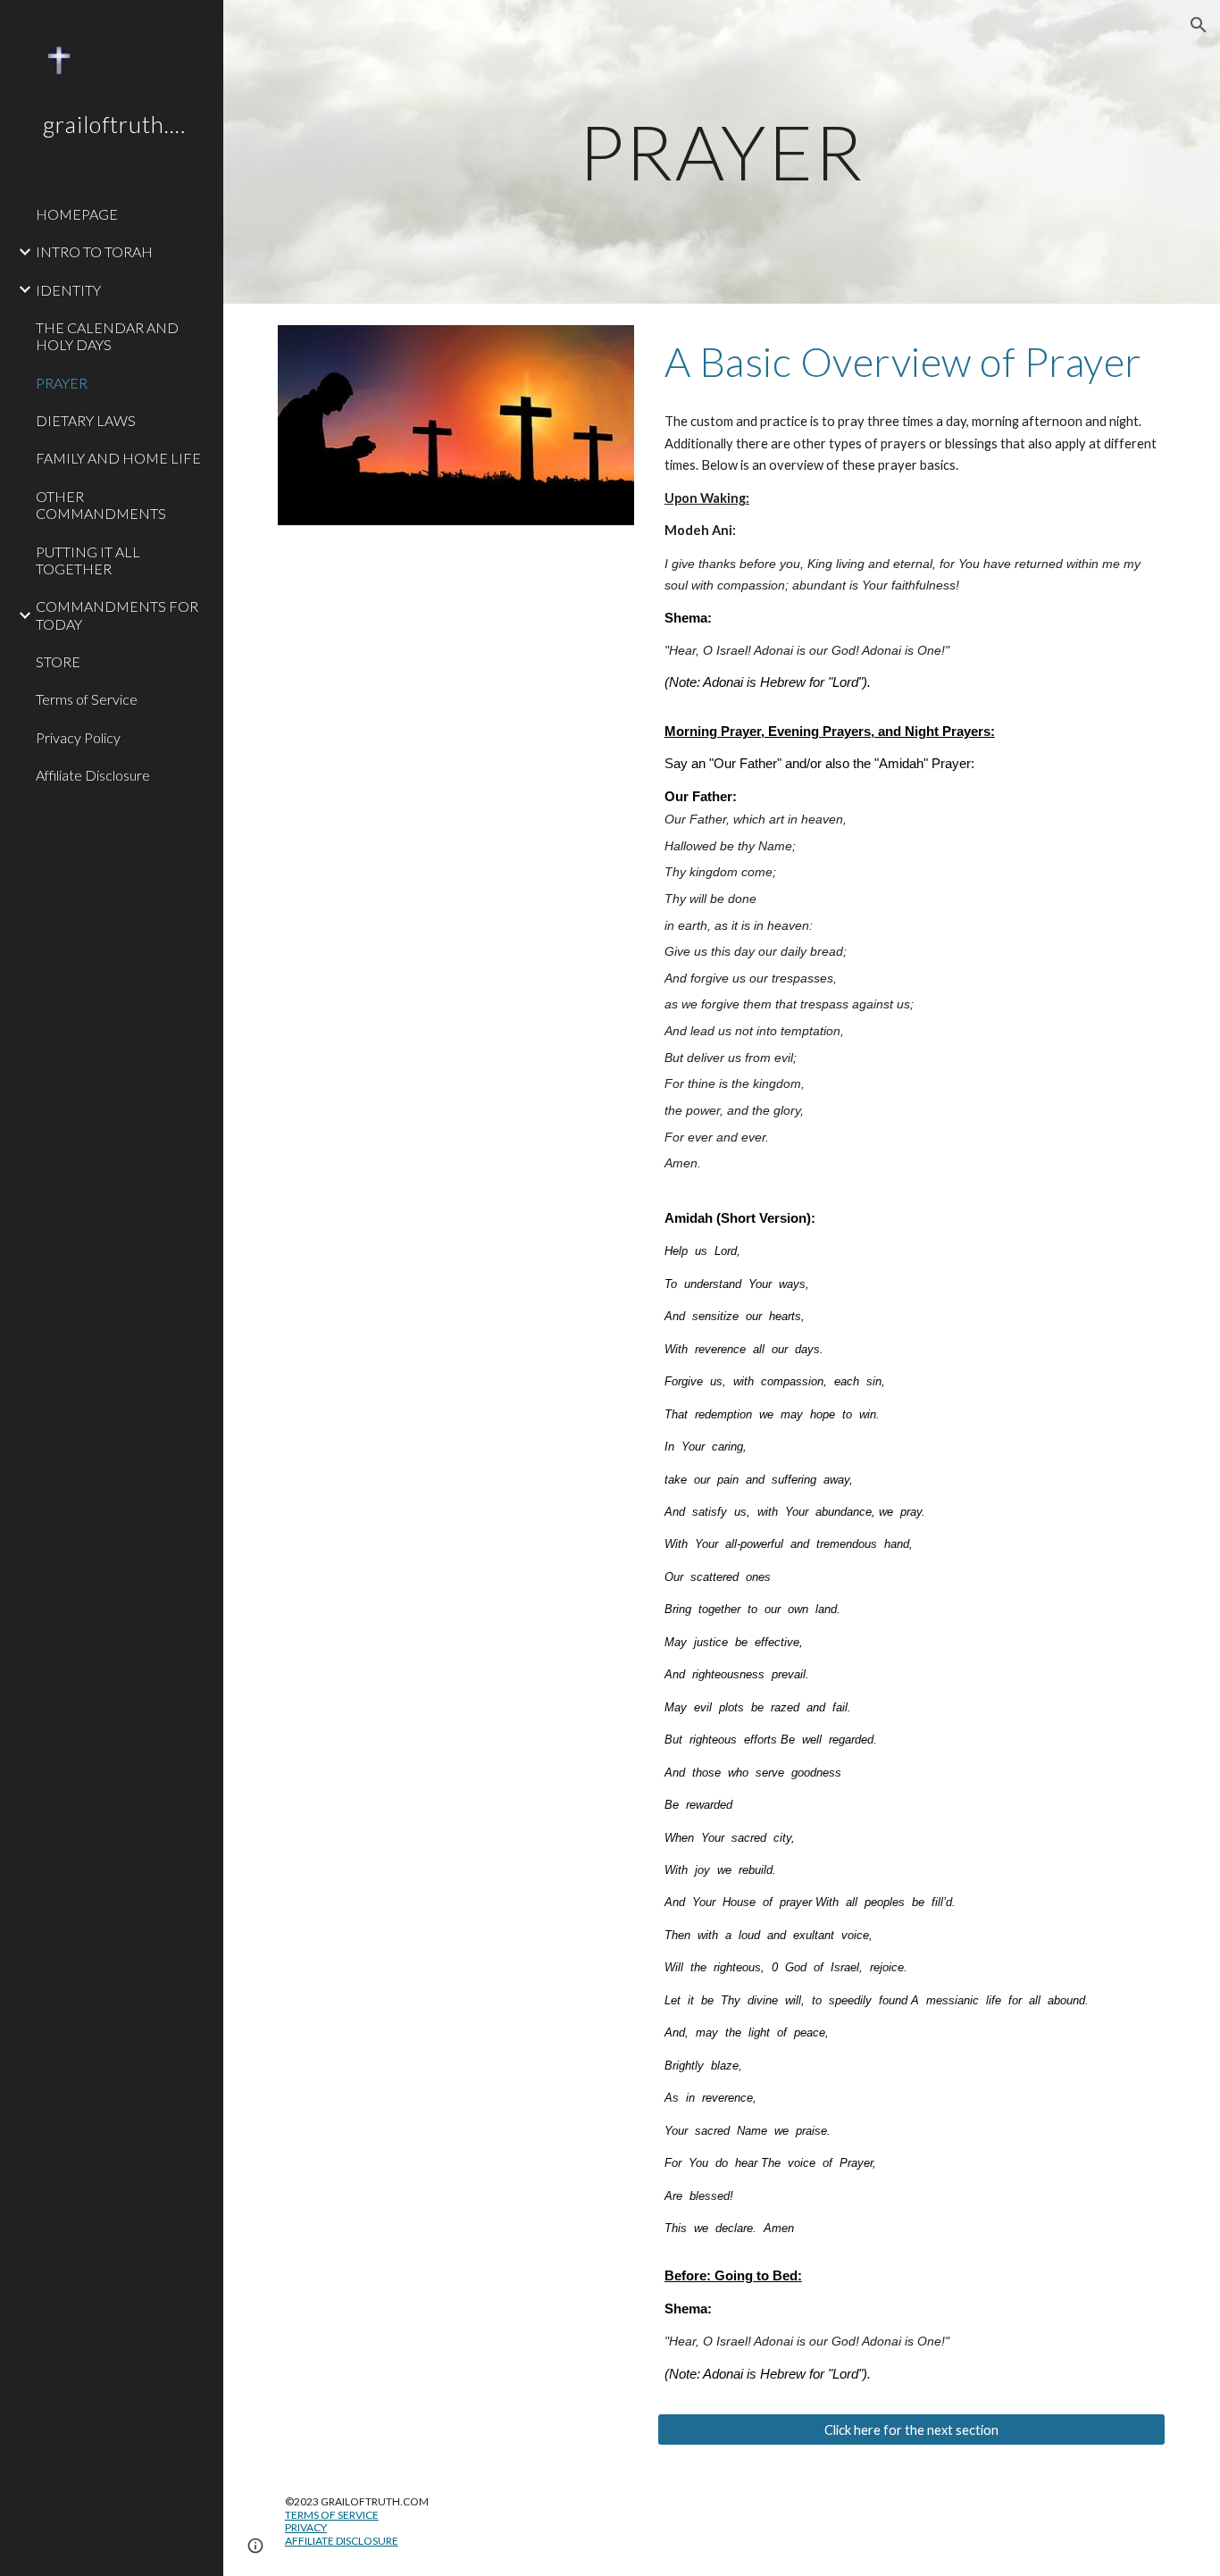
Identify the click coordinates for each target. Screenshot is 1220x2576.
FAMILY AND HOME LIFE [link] (118, 458)
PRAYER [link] (62, 383)
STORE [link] (58, 661)
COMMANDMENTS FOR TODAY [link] (117, 615)
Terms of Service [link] (87, 699)
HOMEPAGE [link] (77, 214)
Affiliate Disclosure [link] (93, 775)
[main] (722, 151)
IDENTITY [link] (68, 290)
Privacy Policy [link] (78, 737)
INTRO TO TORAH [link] (94, 251)
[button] (1199, 25)
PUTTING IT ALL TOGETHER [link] (88, 560)
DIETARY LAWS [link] (86, 420)
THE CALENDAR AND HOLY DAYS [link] (107, 336)
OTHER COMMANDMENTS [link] (101, 505)
